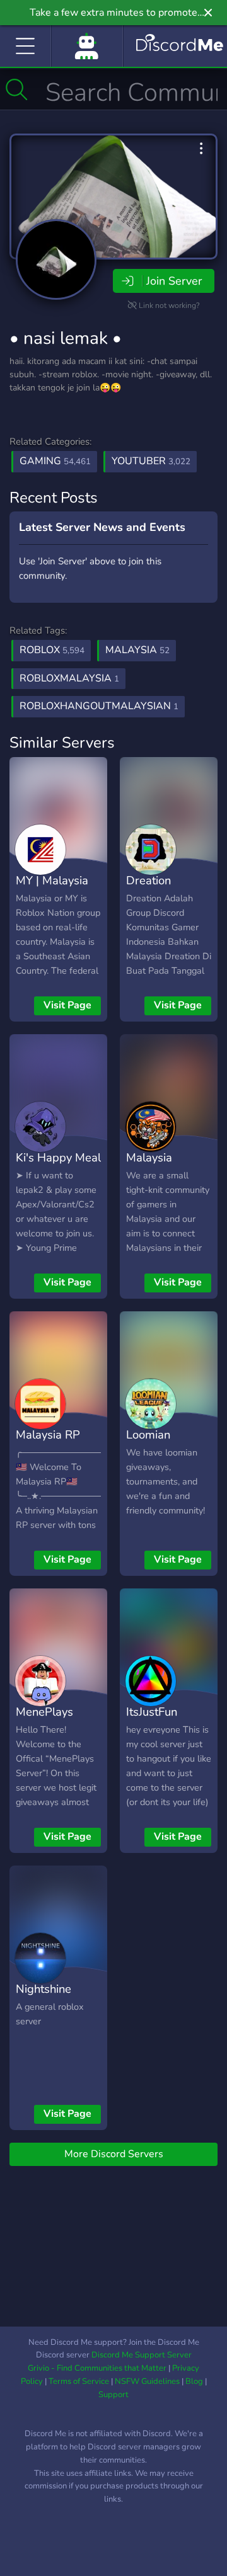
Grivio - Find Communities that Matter (97, 2368)
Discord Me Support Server (142, 2355)
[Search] (17, 89)
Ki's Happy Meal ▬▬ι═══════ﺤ (61, 1166)
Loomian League (148, 1444)
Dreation (148, 880)
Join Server (174, 281)
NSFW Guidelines (147, 2381)
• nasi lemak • (66, 338)
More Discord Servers (114, 2154)
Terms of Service (79, 2381)
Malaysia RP (48, 1434)
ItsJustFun (152, 1712)
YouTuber (151, 461)
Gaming (55, 461)
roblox (52, 650)
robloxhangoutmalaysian (99, 706)
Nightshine (44, 1989)
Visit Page (67, 1005)
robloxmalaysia (69, 678)
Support (113, 2395)
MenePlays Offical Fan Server (44, 1730)
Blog (194, 2381)
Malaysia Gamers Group (164, 1166)
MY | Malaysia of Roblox (52, 889)
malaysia (137, 650)
